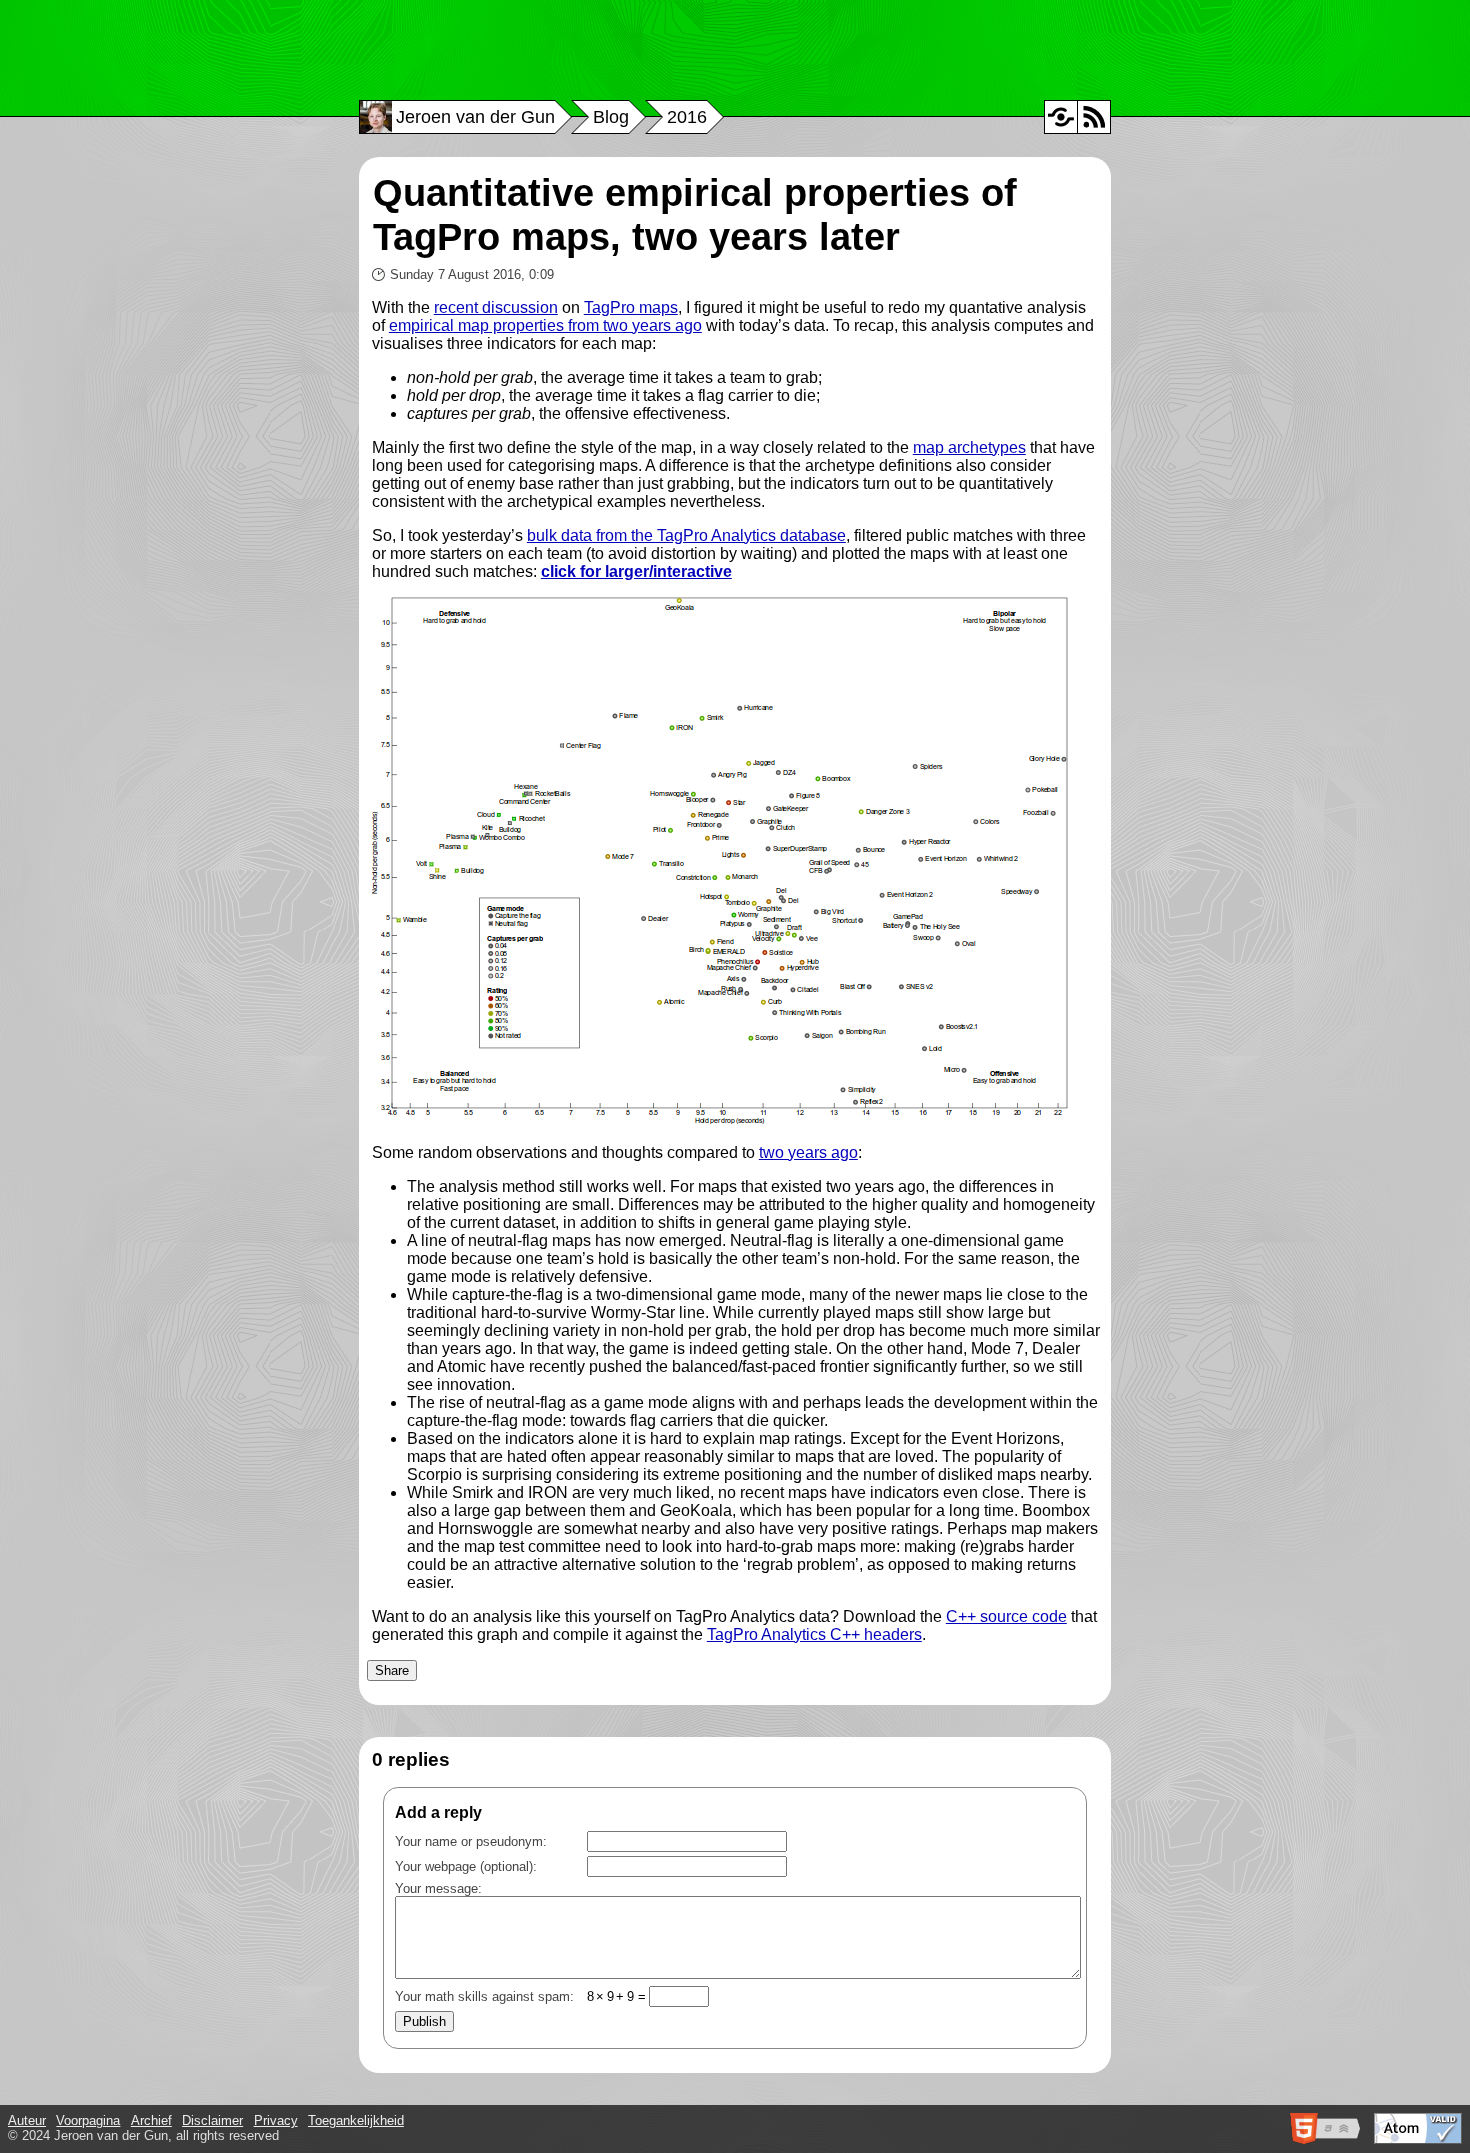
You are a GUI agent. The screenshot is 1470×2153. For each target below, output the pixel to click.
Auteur (27, 2120)
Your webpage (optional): (466, 1866)
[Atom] (1094, 117)
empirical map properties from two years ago (545, 325)
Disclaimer (212, 2120)
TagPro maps (631, 307)
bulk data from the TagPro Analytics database (686, 535)
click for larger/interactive (636, 571)
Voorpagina (88, 2120)
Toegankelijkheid (356, 2120)
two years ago (808, 1152)
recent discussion (496, 307)
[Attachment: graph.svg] (720, 1118)
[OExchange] (1061, 117)
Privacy (276, 2120)
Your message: (438, 1888)
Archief (151, 2120)
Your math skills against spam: (520, 1996)
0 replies (411, 1759)
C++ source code (1006, 1616)
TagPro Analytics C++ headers (814, 1634)
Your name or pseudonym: (471, 1841)
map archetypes (969, 447)
